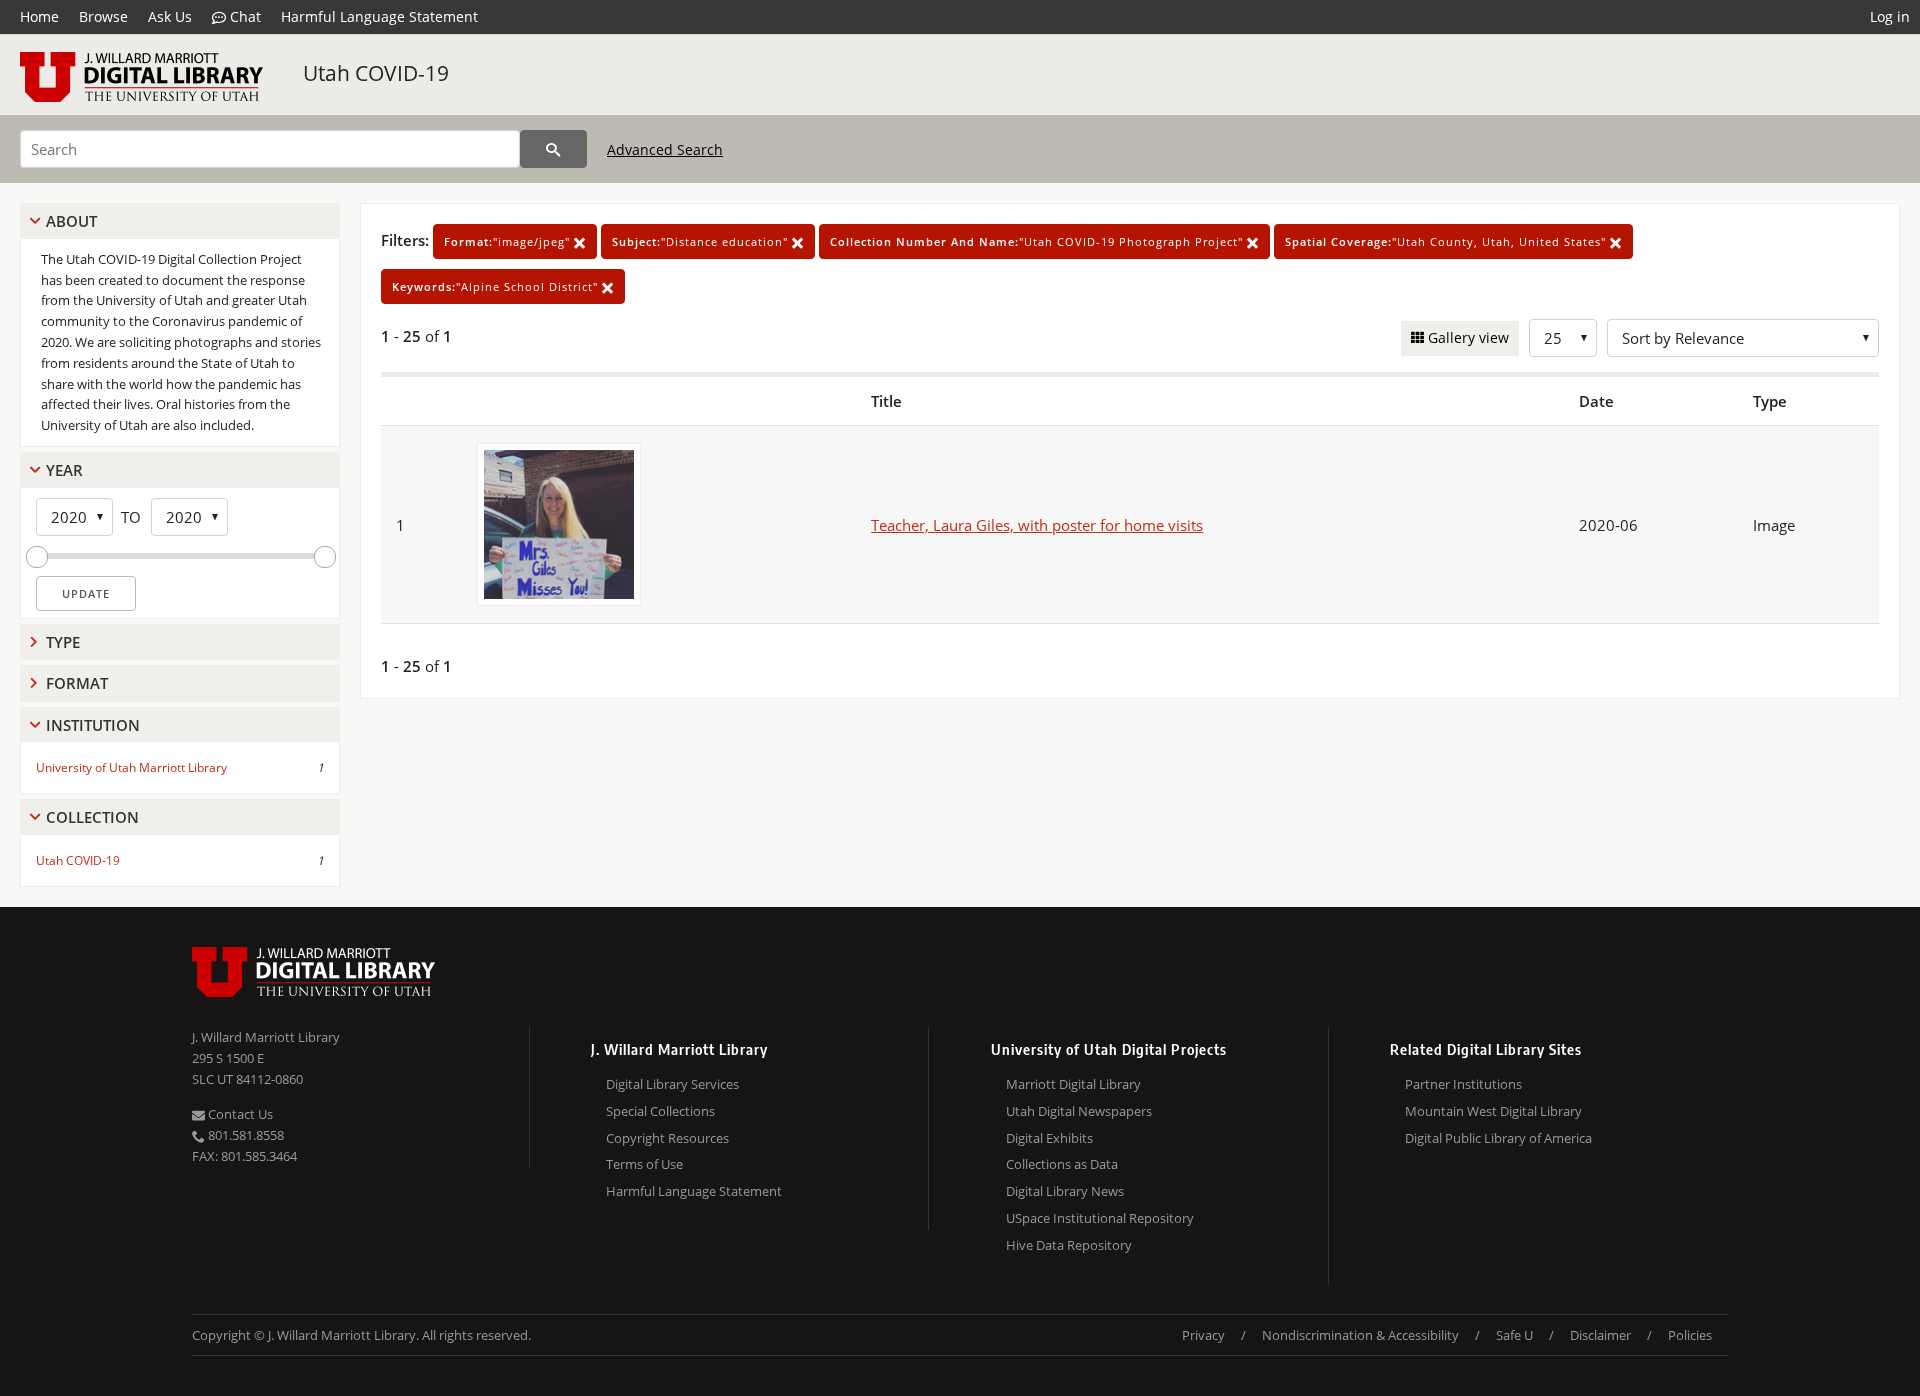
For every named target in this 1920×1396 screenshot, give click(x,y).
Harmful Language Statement (379, 16)
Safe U (1514, 1335)
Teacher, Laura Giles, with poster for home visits (1037, 525)
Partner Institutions (1463, 1084)
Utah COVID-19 (376, 73)
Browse (103, 16)
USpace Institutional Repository (1100, 1218)
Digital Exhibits (1049, 1138)
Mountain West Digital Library (1493, 1111)
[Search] (553, 149)
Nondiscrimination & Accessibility (1360, 1335)
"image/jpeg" (509, 241)
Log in (1890, 16)
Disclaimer (1600, 1335)
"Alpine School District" (497, 286)
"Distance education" (702, 241)
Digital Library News (1065, 1191)
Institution (93, 725)
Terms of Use (644, 1164)
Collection (92, 817)
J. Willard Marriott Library (266, 1037)
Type (63, 642)
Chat (243, 16)
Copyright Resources (667, 1138)
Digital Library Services (672, 1084)
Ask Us (170, 16)
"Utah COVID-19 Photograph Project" (1038, 241)
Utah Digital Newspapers (1079, 1111)
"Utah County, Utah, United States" (1447, 241)
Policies (1690, 1335)
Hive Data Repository (1069, 1245)
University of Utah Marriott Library (131, 767)
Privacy (1203, 1335)
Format (77, 683)
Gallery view (1466, 337)
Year (64, 470)
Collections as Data (1062, 1164)
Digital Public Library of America (1498, 1138)
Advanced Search (665, 149)
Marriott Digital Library (1073, 1084)
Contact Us (239, 1114)
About (71, 221)
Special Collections (660, 1111)
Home (39, 16)
